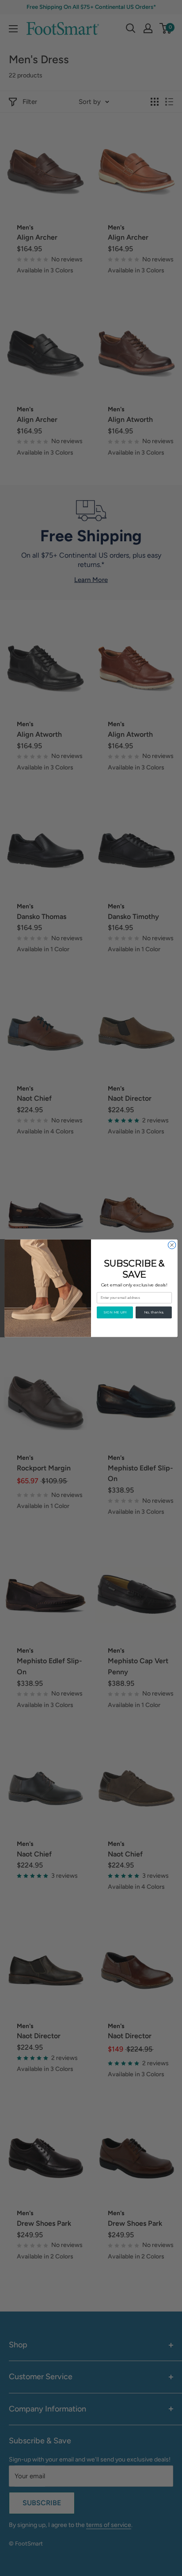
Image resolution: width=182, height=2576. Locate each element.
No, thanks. (154, 1312)
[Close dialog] (172, 1245)
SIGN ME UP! (115, 1312)
